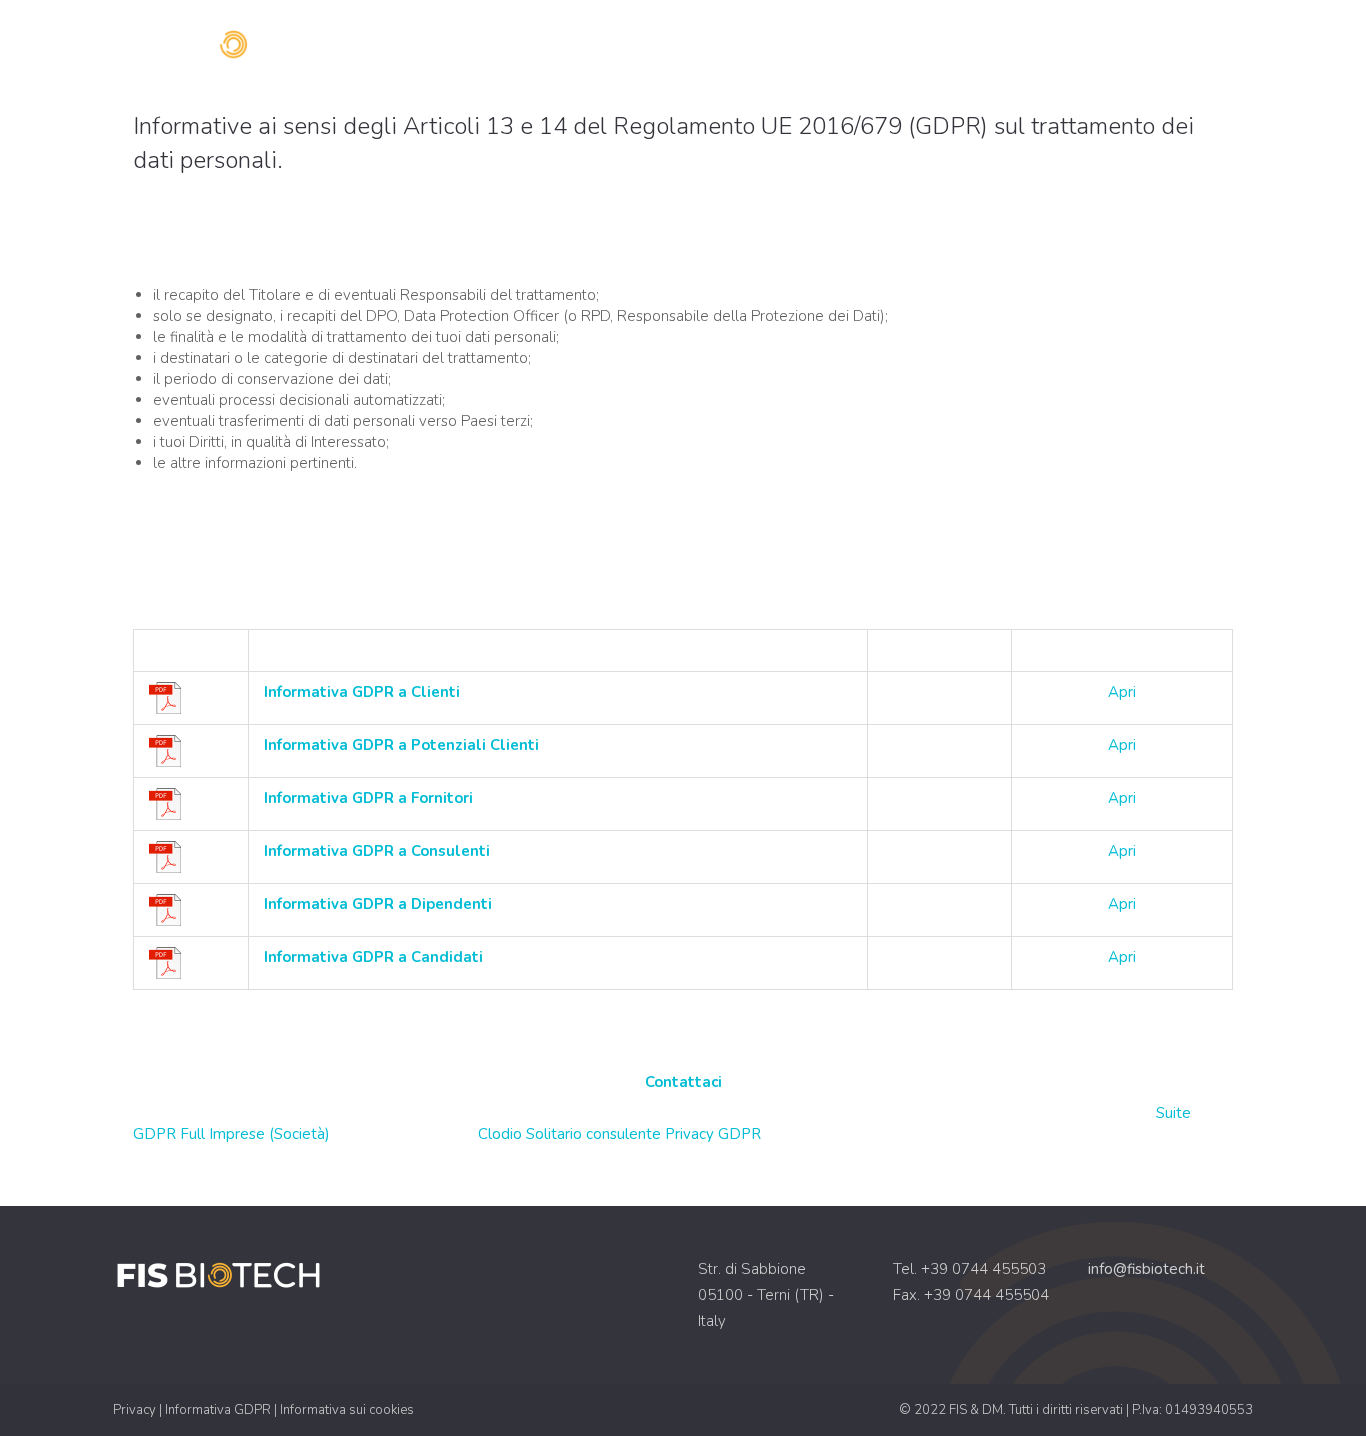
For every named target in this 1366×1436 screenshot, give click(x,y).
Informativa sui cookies (347, 1410)
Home (922, 45)
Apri (1122, 692)
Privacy (134, 1410)
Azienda (1100, 45)
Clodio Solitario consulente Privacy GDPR (619, 1134)
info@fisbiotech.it (1146, 1269)
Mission (1005, 45)
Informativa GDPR (218, 1410)
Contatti (1201, 45)
